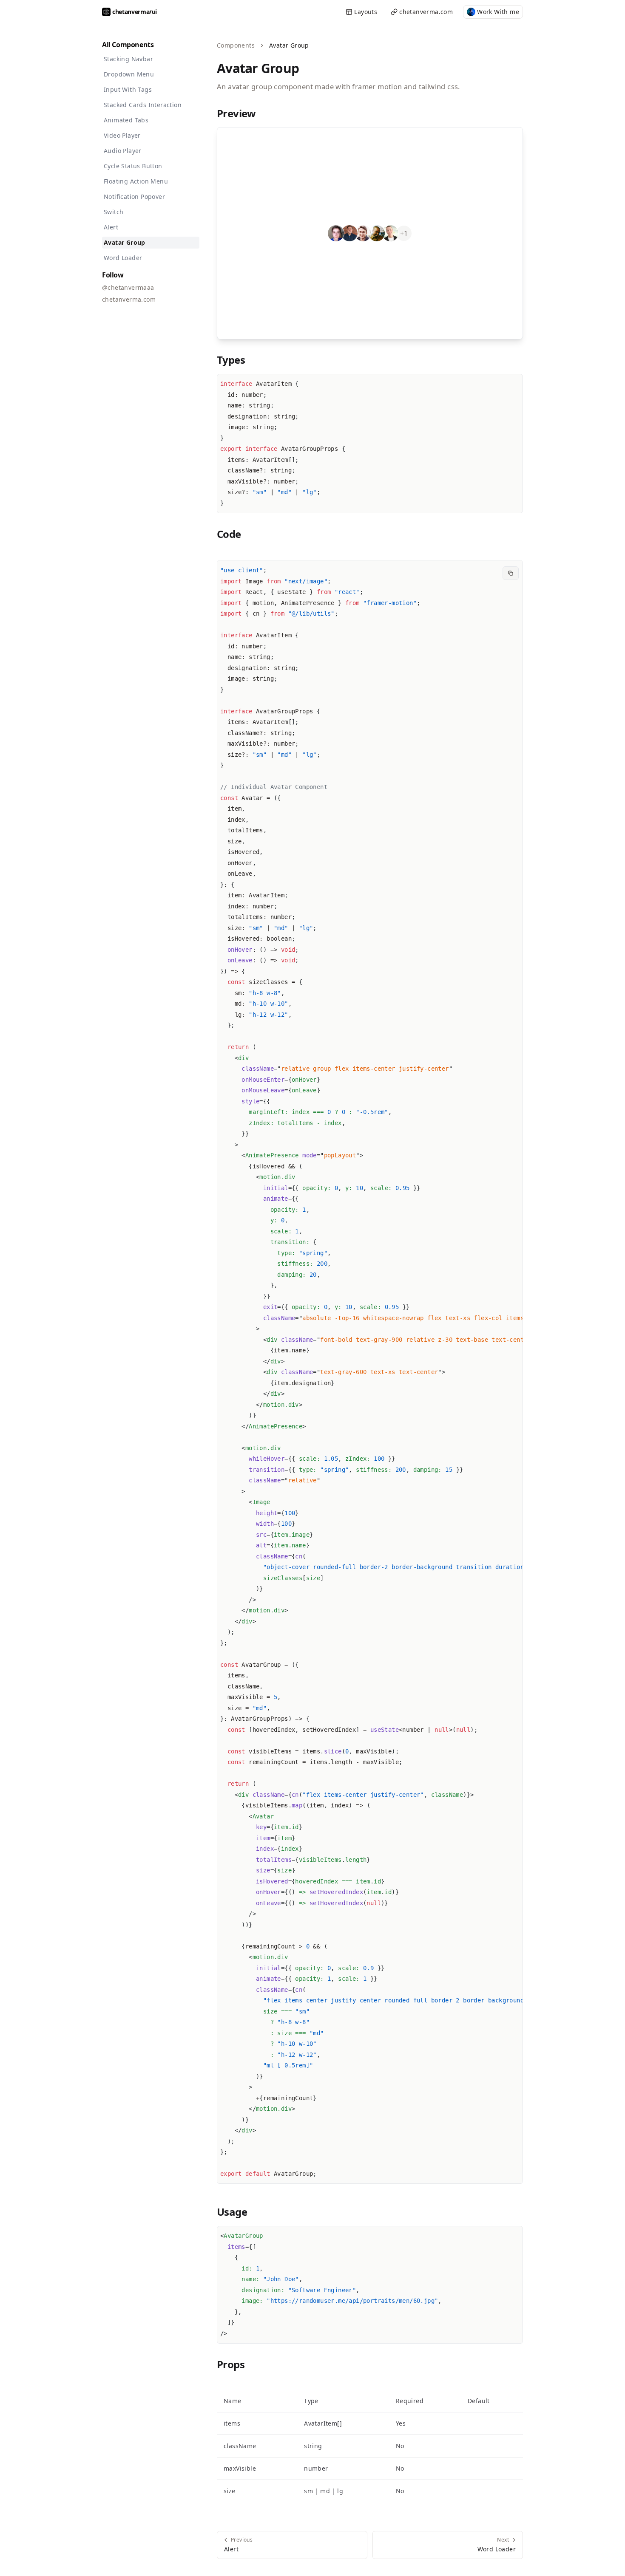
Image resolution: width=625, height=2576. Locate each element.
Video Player (122, 135)
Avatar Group (125, 242)
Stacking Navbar (128, 59)
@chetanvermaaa (128, 287)
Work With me (498, 12)
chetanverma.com (426, 12)
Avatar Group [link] (289, 45)
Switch (114, 212)
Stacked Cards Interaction (143, 105)
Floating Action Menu (136, 181)
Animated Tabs (126, 120)
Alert (111, 227)
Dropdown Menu (129, 74)
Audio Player (123, 151)
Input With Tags (128, 89)
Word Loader (123, 258)
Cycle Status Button (133, 166)
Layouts (366, 12)
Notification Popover (134, 197)
